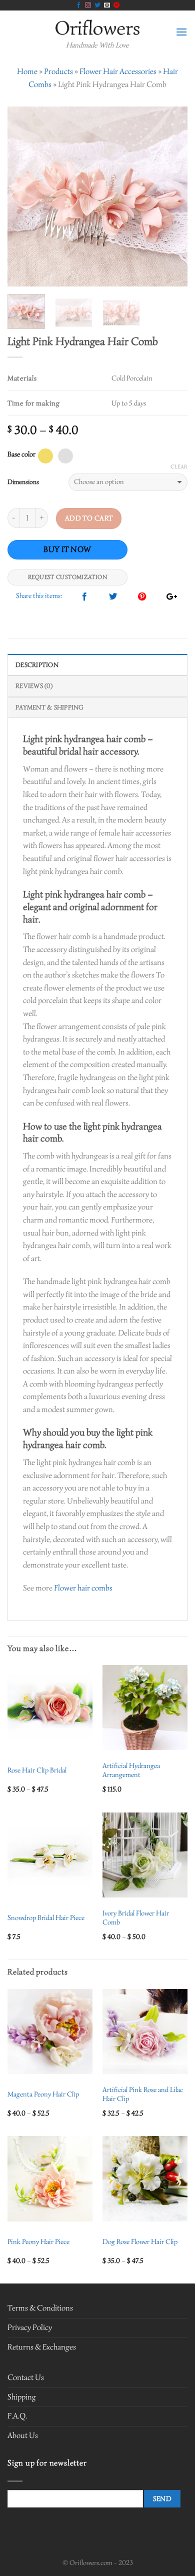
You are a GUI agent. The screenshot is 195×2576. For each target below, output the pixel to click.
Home (27, 71)
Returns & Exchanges (42, 2347)
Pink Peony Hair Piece (38, 2242)
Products (58, 71)
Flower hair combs (83, 1588)
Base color (21, 454)
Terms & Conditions (40, 2308)
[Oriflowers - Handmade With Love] (98, 27)
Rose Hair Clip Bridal (37, 1770)
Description (37, 665)
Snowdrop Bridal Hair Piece (46, 1918)
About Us (23, 2435)
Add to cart (89, 518)
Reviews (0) (34, 686)
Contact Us (26, 2377)
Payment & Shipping (50, 707)
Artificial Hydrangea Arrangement (131, 1770)
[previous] (23, 196)
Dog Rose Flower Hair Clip (140, 2242)
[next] (171, 196)
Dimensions (23, 482)
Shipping (22, 2397)
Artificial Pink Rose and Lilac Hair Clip (143, 2094)
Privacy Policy (30, 2327)
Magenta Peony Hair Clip (43, 2094)
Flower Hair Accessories (118, 71)
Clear (179, 466)
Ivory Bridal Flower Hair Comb (136, 1918)
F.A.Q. (17, 2416)
